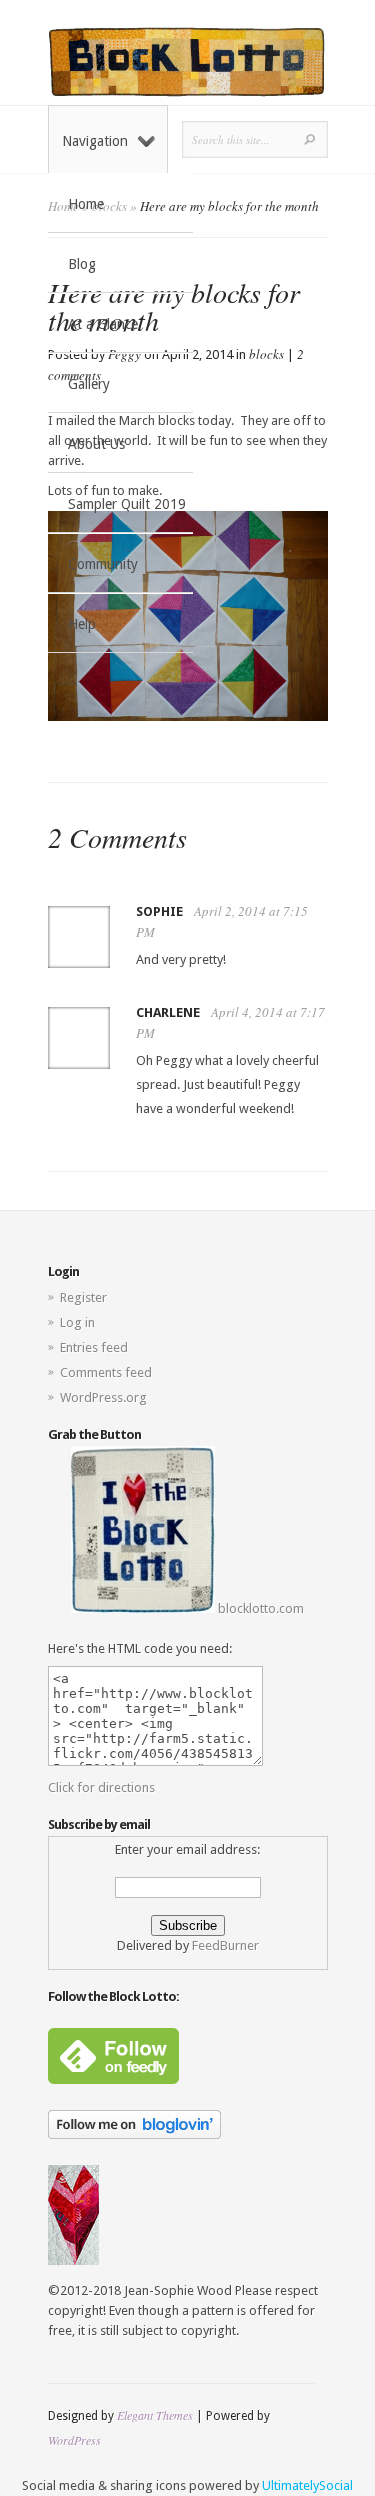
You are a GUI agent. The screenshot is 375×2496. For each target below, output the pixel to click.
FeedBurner (225, 1945)
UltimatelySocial (307, 2485)
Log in (77, 1322)
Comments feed (106, 1372)
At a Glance (103, 324)
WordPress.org (103, 1397)
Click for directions (101, 1787)
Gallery (89, 384)
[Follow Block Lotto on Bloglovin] (134, 2134)
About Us (96, 444)
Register (83, 1297)
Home (86, 204)
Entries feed (94, 1347)
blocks (266, 354)
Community (103, 564)
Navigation (95, 141)
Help (82, 624)
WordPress (74, 2440)
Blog (82, 264)
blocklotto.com (259, 1608)
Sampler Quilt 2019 (127, 504)
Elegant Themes (155, 2415)
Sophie (159, 911)
